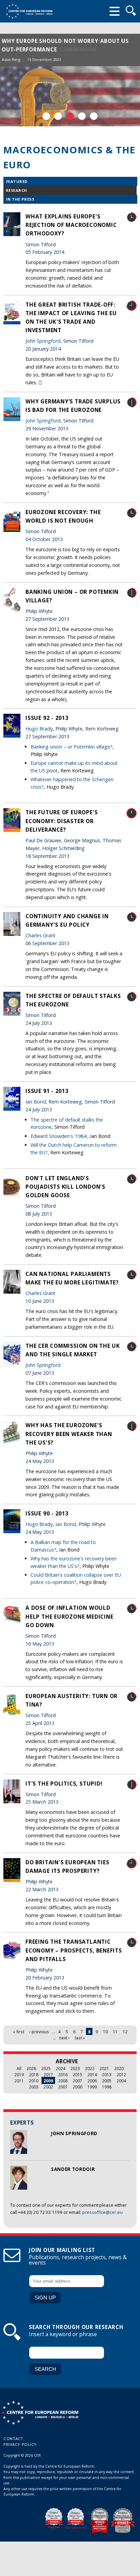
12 (125, 2032)
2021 (104, 2068)
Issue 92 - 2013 (47, 718)
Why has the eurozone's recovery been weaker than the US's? (69, 1434)
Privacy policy (20, 2444)
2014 (92, 2074)
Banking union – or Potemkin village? (72, 747)
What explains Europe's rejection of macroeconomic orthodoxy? (71, 225)
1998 (107, 2087)
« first (19, 2032)
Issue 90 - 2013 (47, 1513)
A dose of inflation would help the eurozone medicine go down (69, 1616)
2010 (34, 2081)
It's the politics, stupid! (64, 1784)
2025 (46, 2068)
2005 (107, 2081)
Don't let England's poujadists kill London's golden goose (65, 1187)
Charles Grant (40, 935)
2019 (19, 2074)
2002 (48, 2087)
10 (105, 2032)
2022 (90, 2068)
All (19, 2068)
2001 (63, 2087)
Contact (13, 2439)
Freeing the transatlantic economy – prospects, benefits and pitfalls (74, 1950)
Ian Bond (36, 1102)
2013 (107, 2074)
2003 (34, 2087)
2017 (48, 2074)
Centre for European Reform (29, 11)
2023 (75, 2068)
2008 (63, 2081)
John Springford (74, 2133)
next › (64, 2038)
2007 (77, 2081)
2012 (121, 2074)
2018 (34, 2074)
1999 (92, 2087)
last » (80, 2038)
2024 (60, 2068)
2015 (77, 2074)
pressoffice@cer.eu (102, 2212)
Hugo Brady (39, 729)
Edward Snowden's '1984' (59, 1136)
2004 (121, 2081)
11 (115, 2032)
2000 (77, 2087)
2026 (31, 2068)
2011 (19, 2081)
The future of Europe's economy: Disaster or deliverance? (62, 821)
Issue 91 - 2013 (47, 1091)
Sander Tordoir (73, 2169)
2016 (63, 2074)
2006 (92, 2081)
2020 (119, 2068)
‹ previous (39, 2032)
